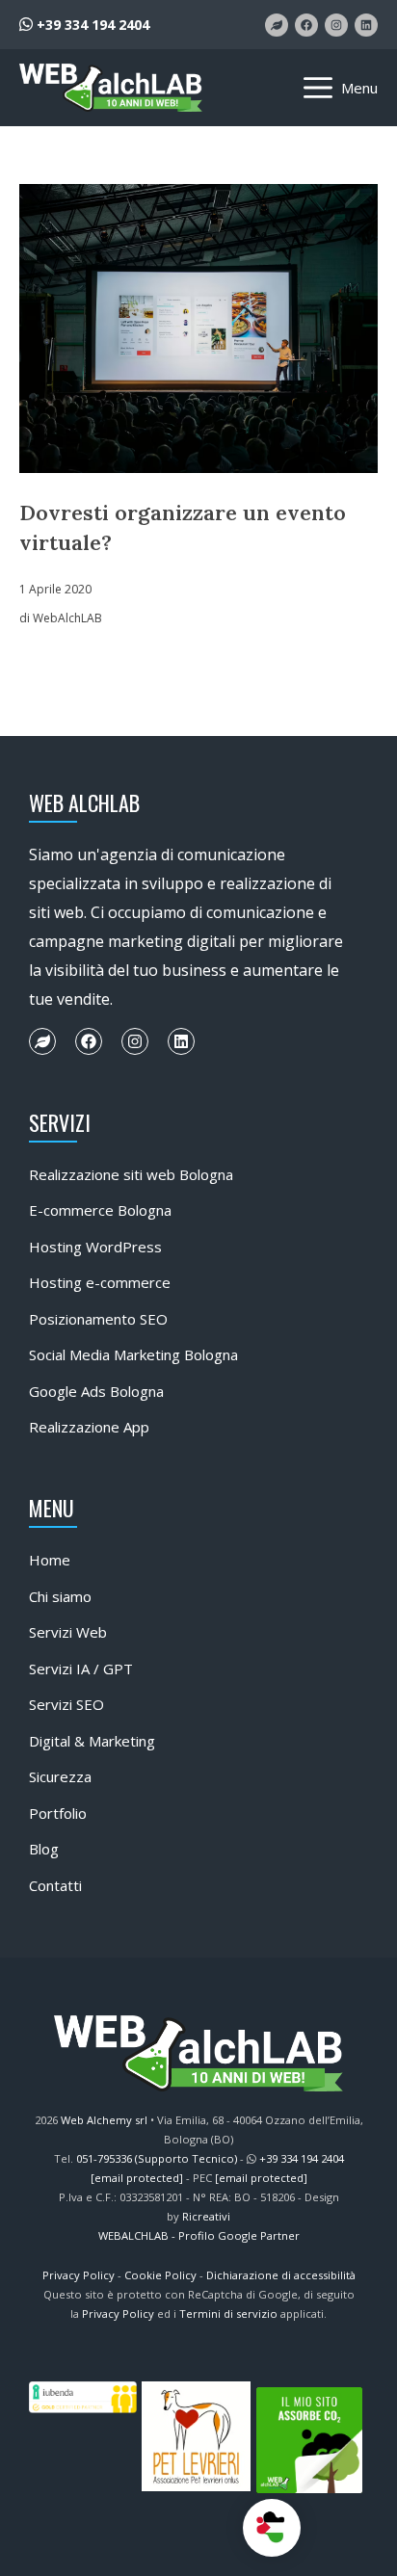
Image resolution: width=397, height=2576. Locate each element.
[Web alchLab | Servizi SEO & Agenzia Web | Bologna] (111, 88)
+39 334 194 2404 (91, 25)
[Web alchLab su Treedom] (277, 25)
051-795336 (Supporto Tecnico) (157, 2158)
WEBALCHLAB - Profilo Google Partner (199, 2235)
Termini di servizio (228, 2313)
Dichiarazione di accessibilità (281, 2275)
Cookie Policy (160, 2275)
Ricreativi (206, 2216)
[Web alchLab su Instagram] (336, 25)
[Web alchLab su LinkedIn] (366, 25)
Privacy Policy (79, 2275)
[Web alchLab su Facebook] (306, 25)
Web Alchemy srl (104, 2120)
